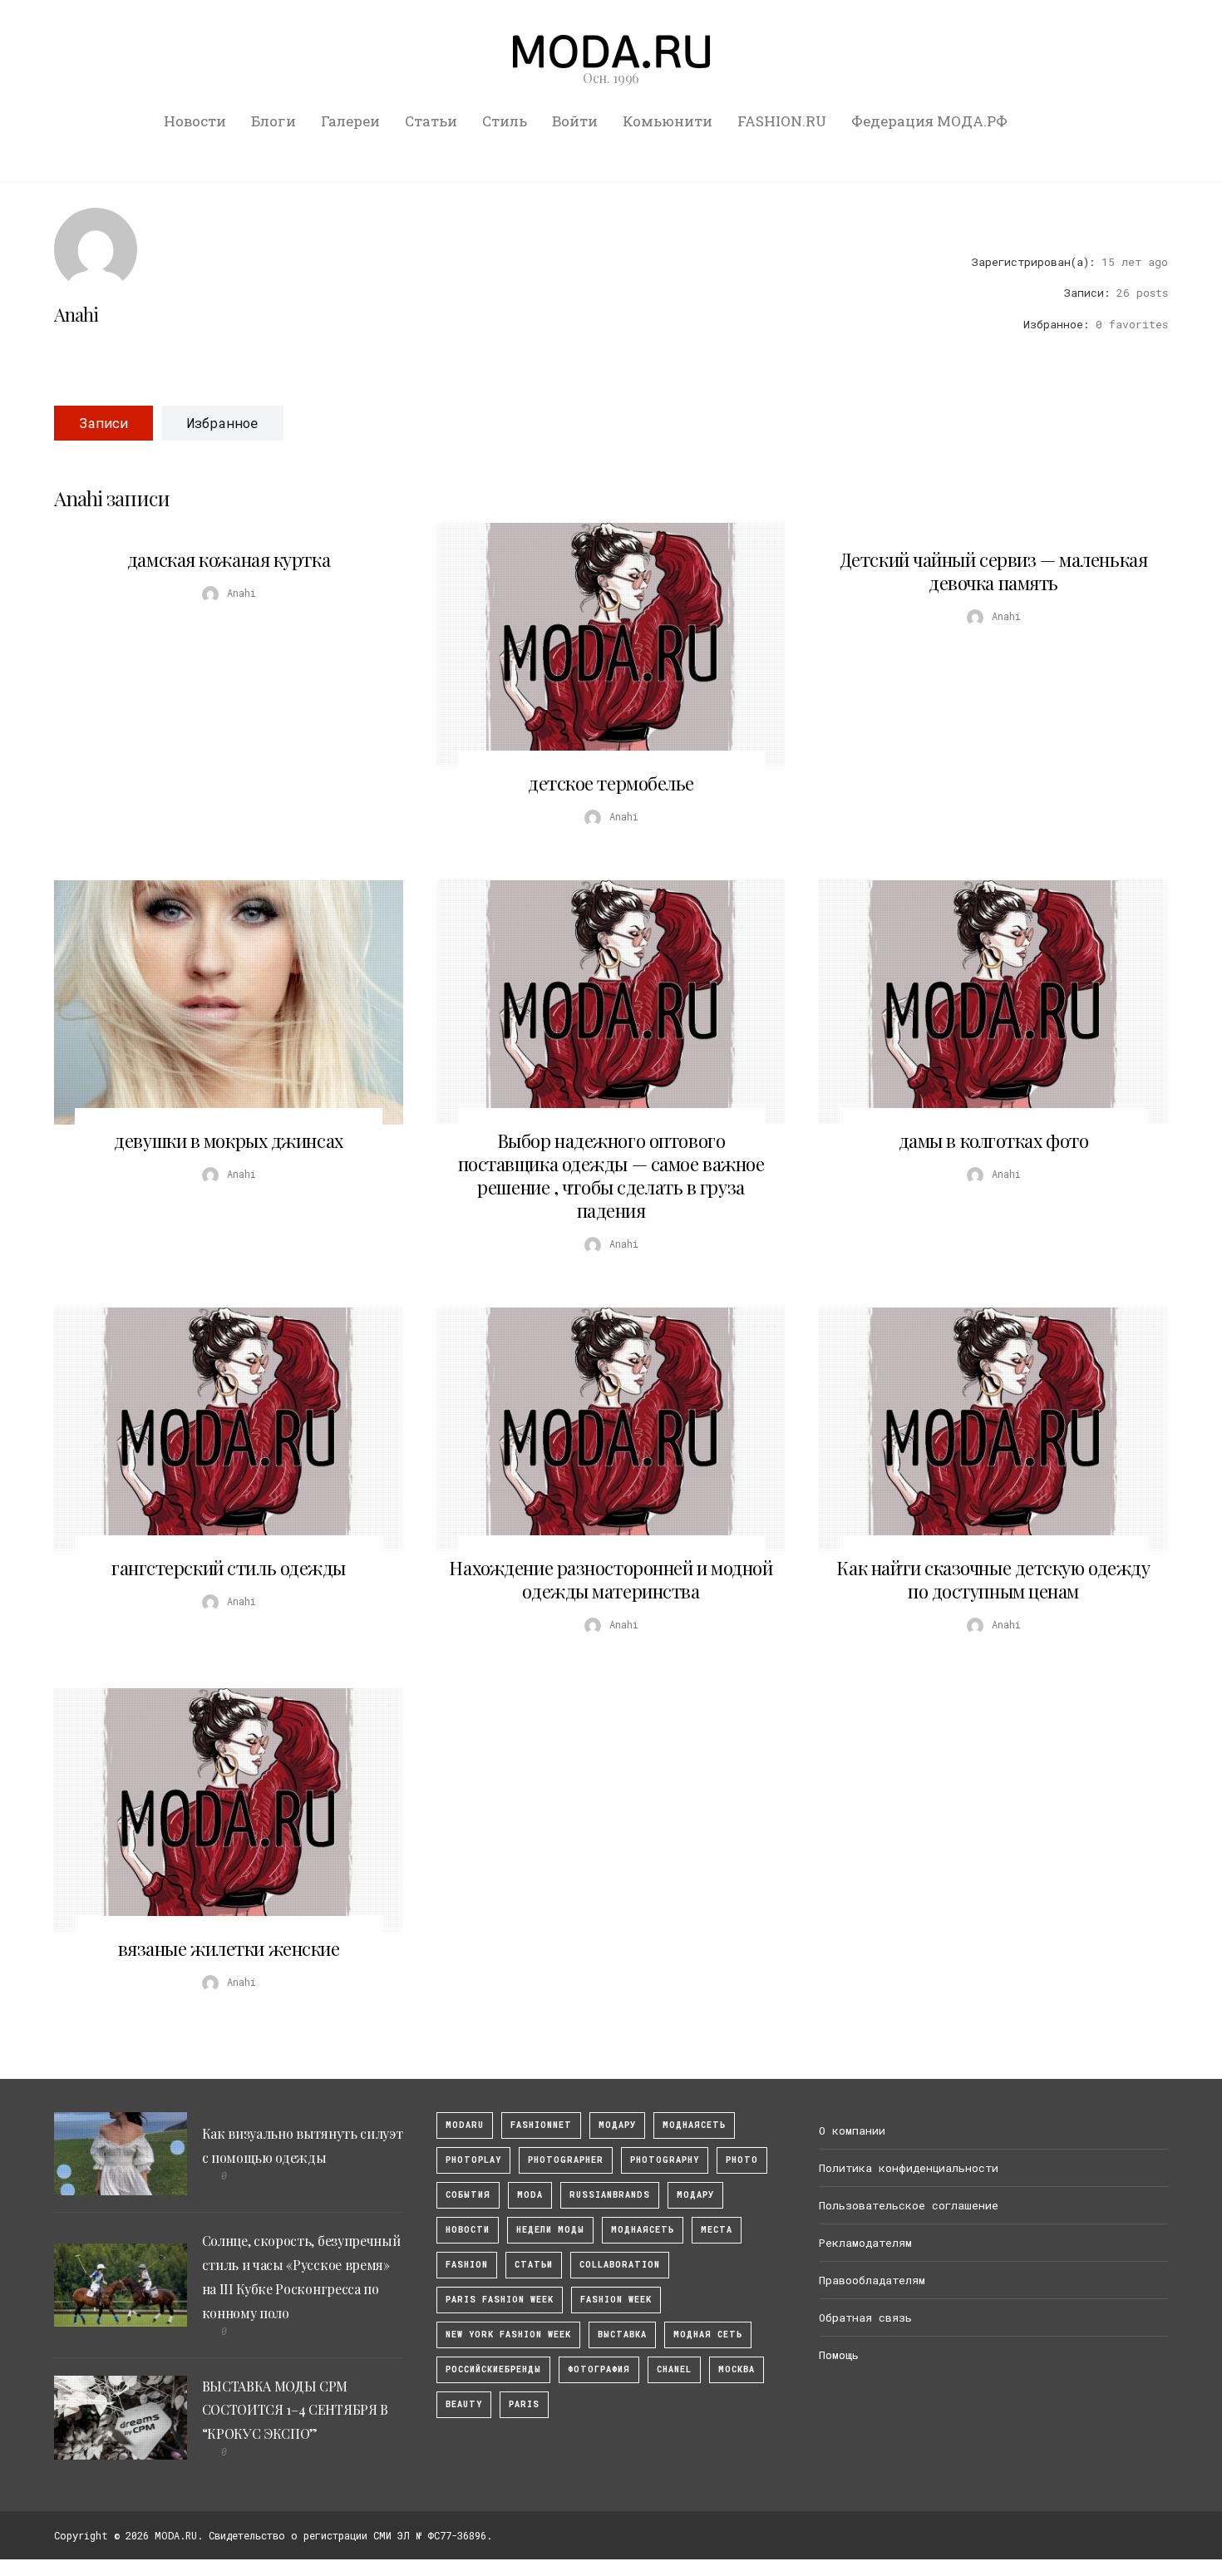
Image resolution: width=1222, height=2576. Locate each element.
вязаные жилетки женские (229, 1948)
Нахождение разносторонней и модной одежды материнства (611, 1579)
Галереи (350, 121)
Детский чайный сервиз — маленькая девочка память (993, 571)
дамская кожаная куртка (229, 559)
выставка (622, 2335)
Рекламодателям (865, 2243)
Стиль (505, 121)
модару (617, 2125)
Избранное (222, 423)
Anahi (76, 314)
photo (742, 2160)
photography (665, 2160)
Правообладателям (872, 2280)
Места (717, 2230)
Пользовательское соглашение (909, 2205)
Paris (524, 2404)
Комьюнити (668, 121)
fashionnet (541, 2125)
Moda (530, 2195)
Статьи (431, 121)
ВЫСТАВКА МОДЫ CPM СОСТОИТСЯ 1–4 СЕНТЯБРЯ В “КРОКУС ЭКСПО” (295, 2410)
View (602, 645)
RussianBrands (610, 2195)
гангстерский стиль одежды (229, 1568)
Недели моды (550, 2230)
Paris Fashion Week (500, 2300)
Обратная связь (865, 2317)
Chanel (674, 2369)
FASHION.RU (782, 121)
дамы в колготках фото (994, 1140)
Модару (695, 2195)
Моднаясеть (643, 2230)
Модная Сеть (708, 2335)
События (468, 2195)
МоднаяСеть (694, 2125)
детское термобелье (611, 783)
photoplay (473, 2160)
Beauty (464, 2404)
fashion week (616, 2300)
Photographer (566, 2160)
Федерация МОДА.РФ (929, 121)
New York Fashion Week (508, 2335)
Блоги (273, 121)
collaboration (620, 2265)
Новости (195, 121)
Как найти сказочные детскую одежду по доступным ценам (993, 1579)
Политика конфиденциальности (909, 2168)
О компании (852, 2130)
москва (737, 2369)
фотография (599, 2369)
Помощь (839, 2355)
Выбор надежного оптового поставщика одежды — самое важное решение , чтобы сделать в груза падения (611, 1175)
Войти (575, 121)
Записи (103, 423)
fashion (467, 2265)
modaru (465, 2125)
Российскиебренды (493, 2369)
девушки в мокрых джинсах (228, 1140)
